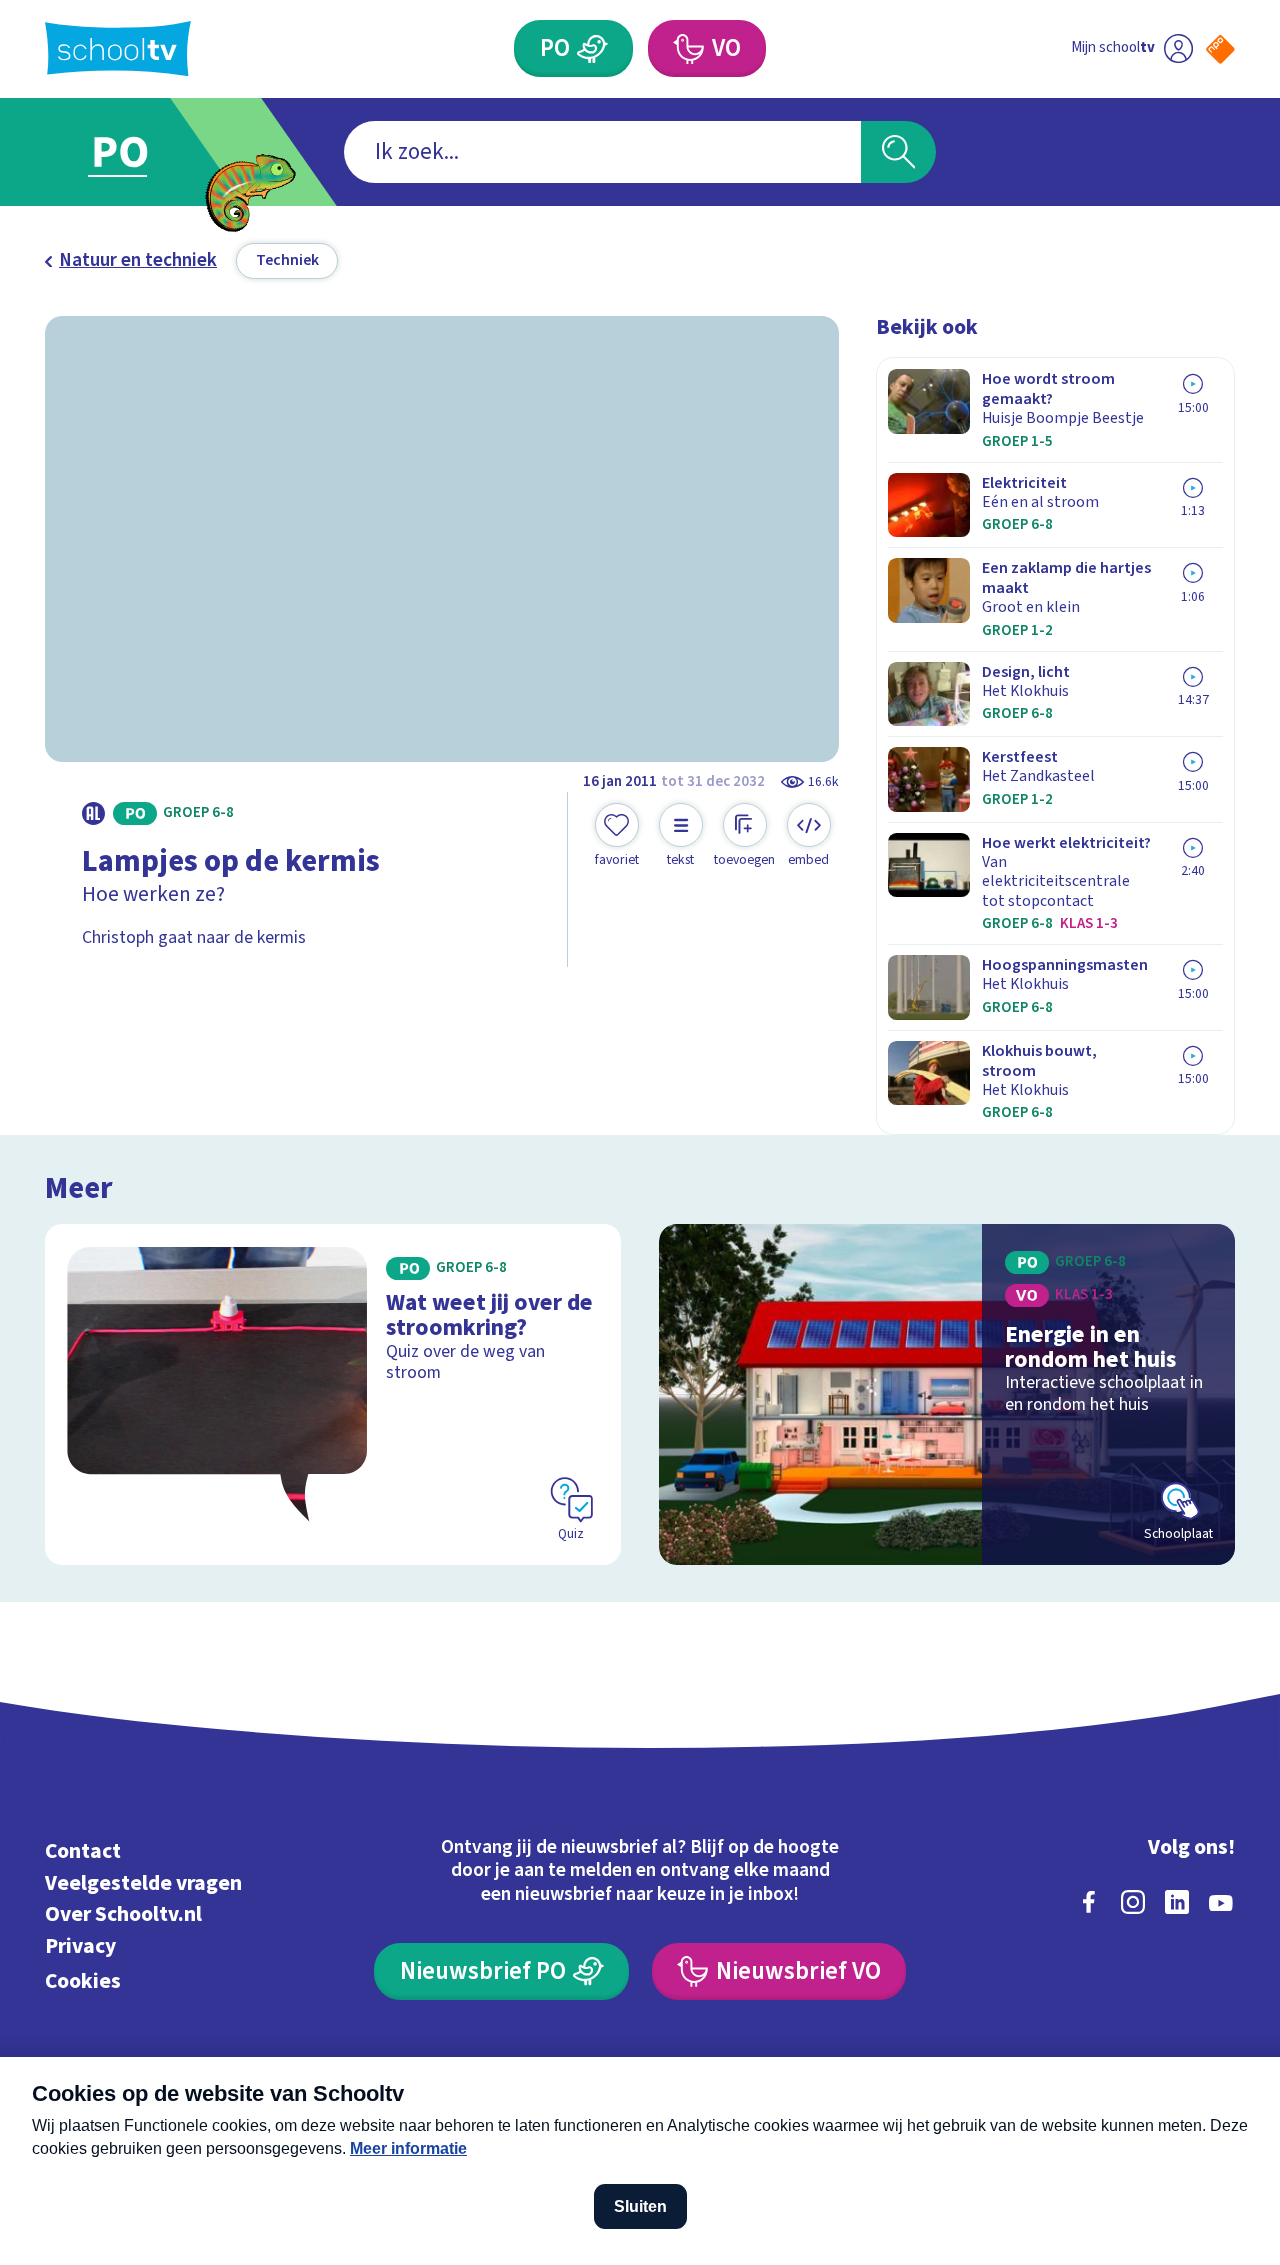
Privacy (80, 1946)
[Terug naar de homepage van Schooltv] (118, 48)
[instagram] (1133, 1902)
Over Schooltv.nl (123, 1914)
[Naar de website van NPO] (1220, 49)
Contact (83, 1851)
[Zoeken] (898, 152)
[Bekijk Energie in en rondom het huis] (947, 1394)
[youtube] (1221, 1902)
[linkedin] (1177, 1902)
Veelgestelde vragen (143, 1883)
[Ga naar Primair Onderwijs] (142, 152)
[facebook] (1089, 1902)
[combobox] (602, 152)
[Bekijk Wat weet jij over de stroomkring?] (333, 1394)
